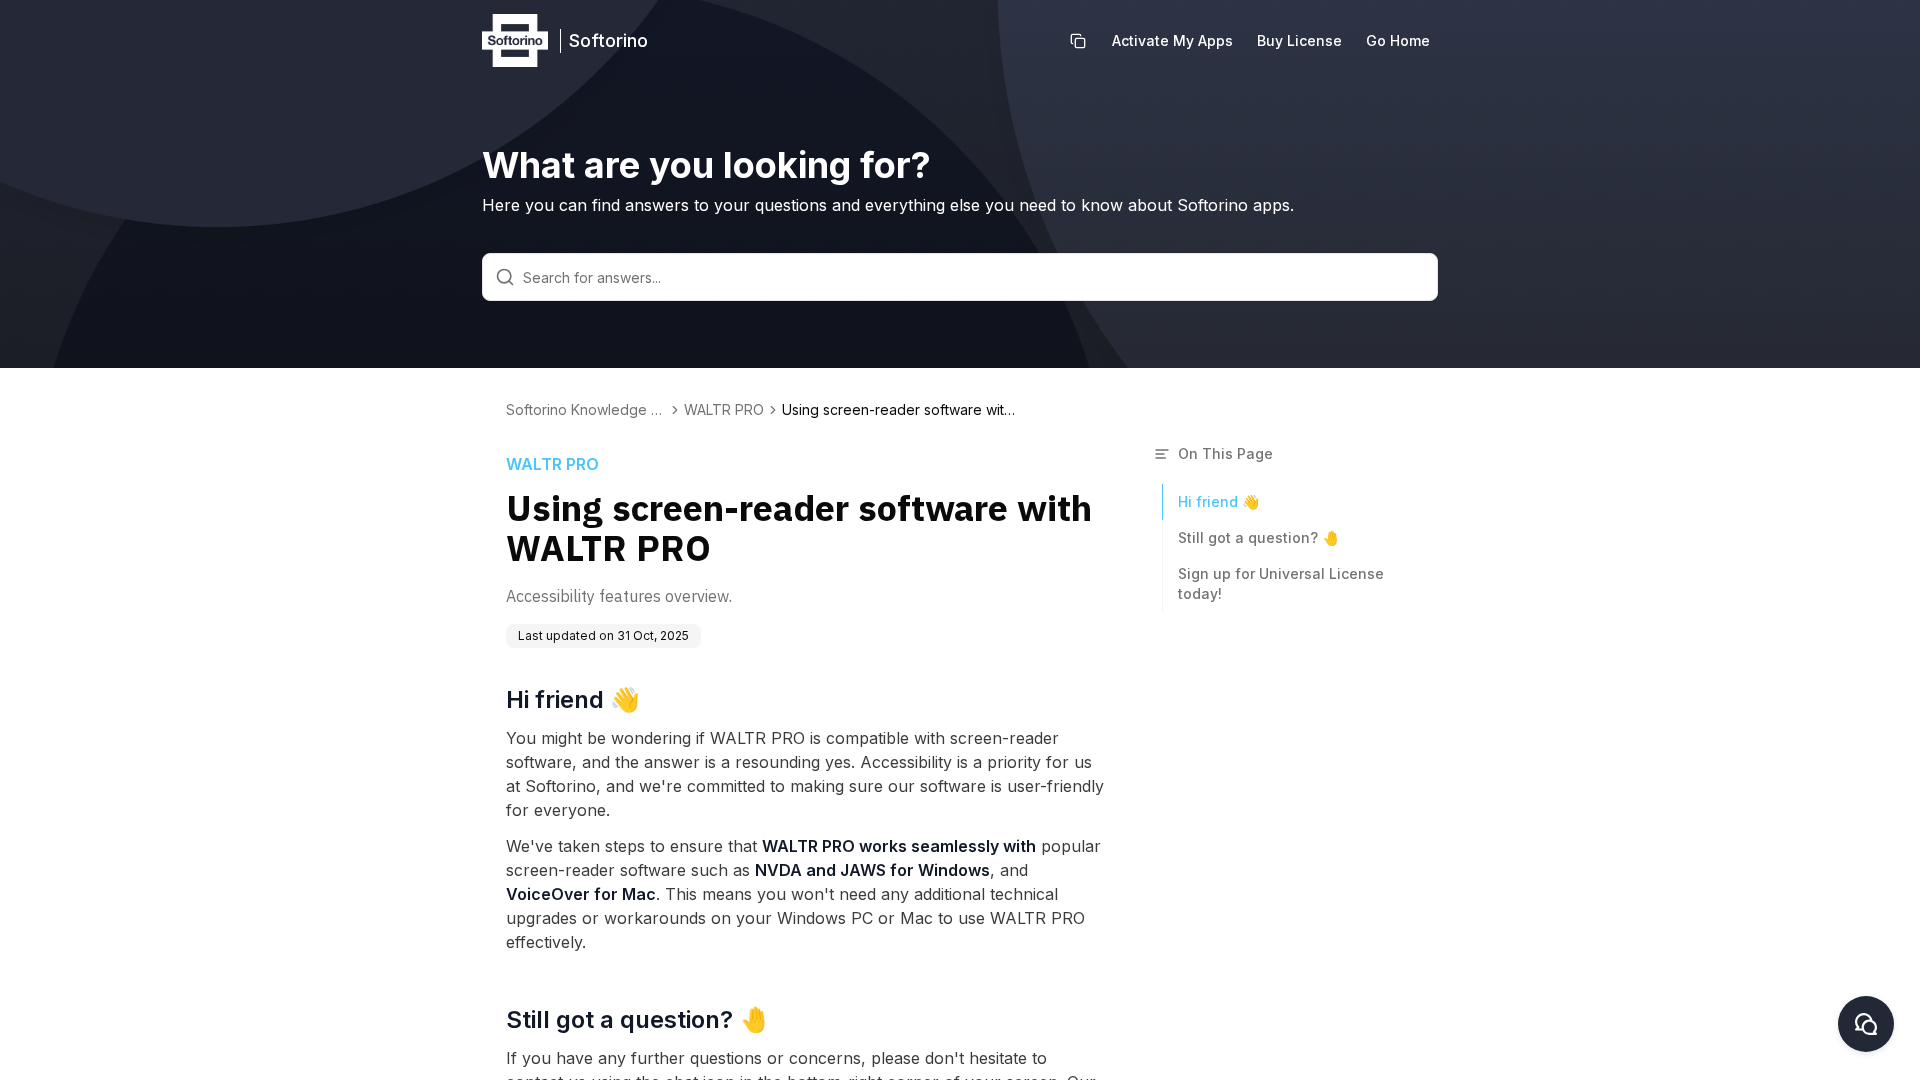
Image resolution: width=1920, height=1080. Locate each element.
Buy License (1299, 40)
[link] (902, 410)
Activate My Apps (1172, 40)
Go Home (1398, 40)
